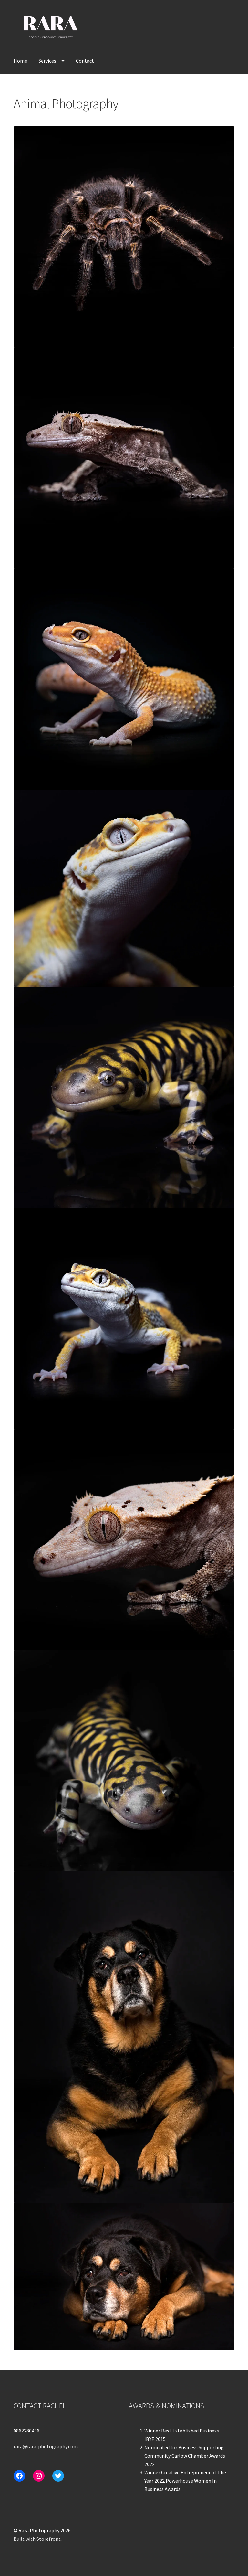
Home (20, 61)
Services (47, 61)
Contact (85, 61)
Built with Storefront (37, 2539)
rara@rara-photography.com (46, 2446)
